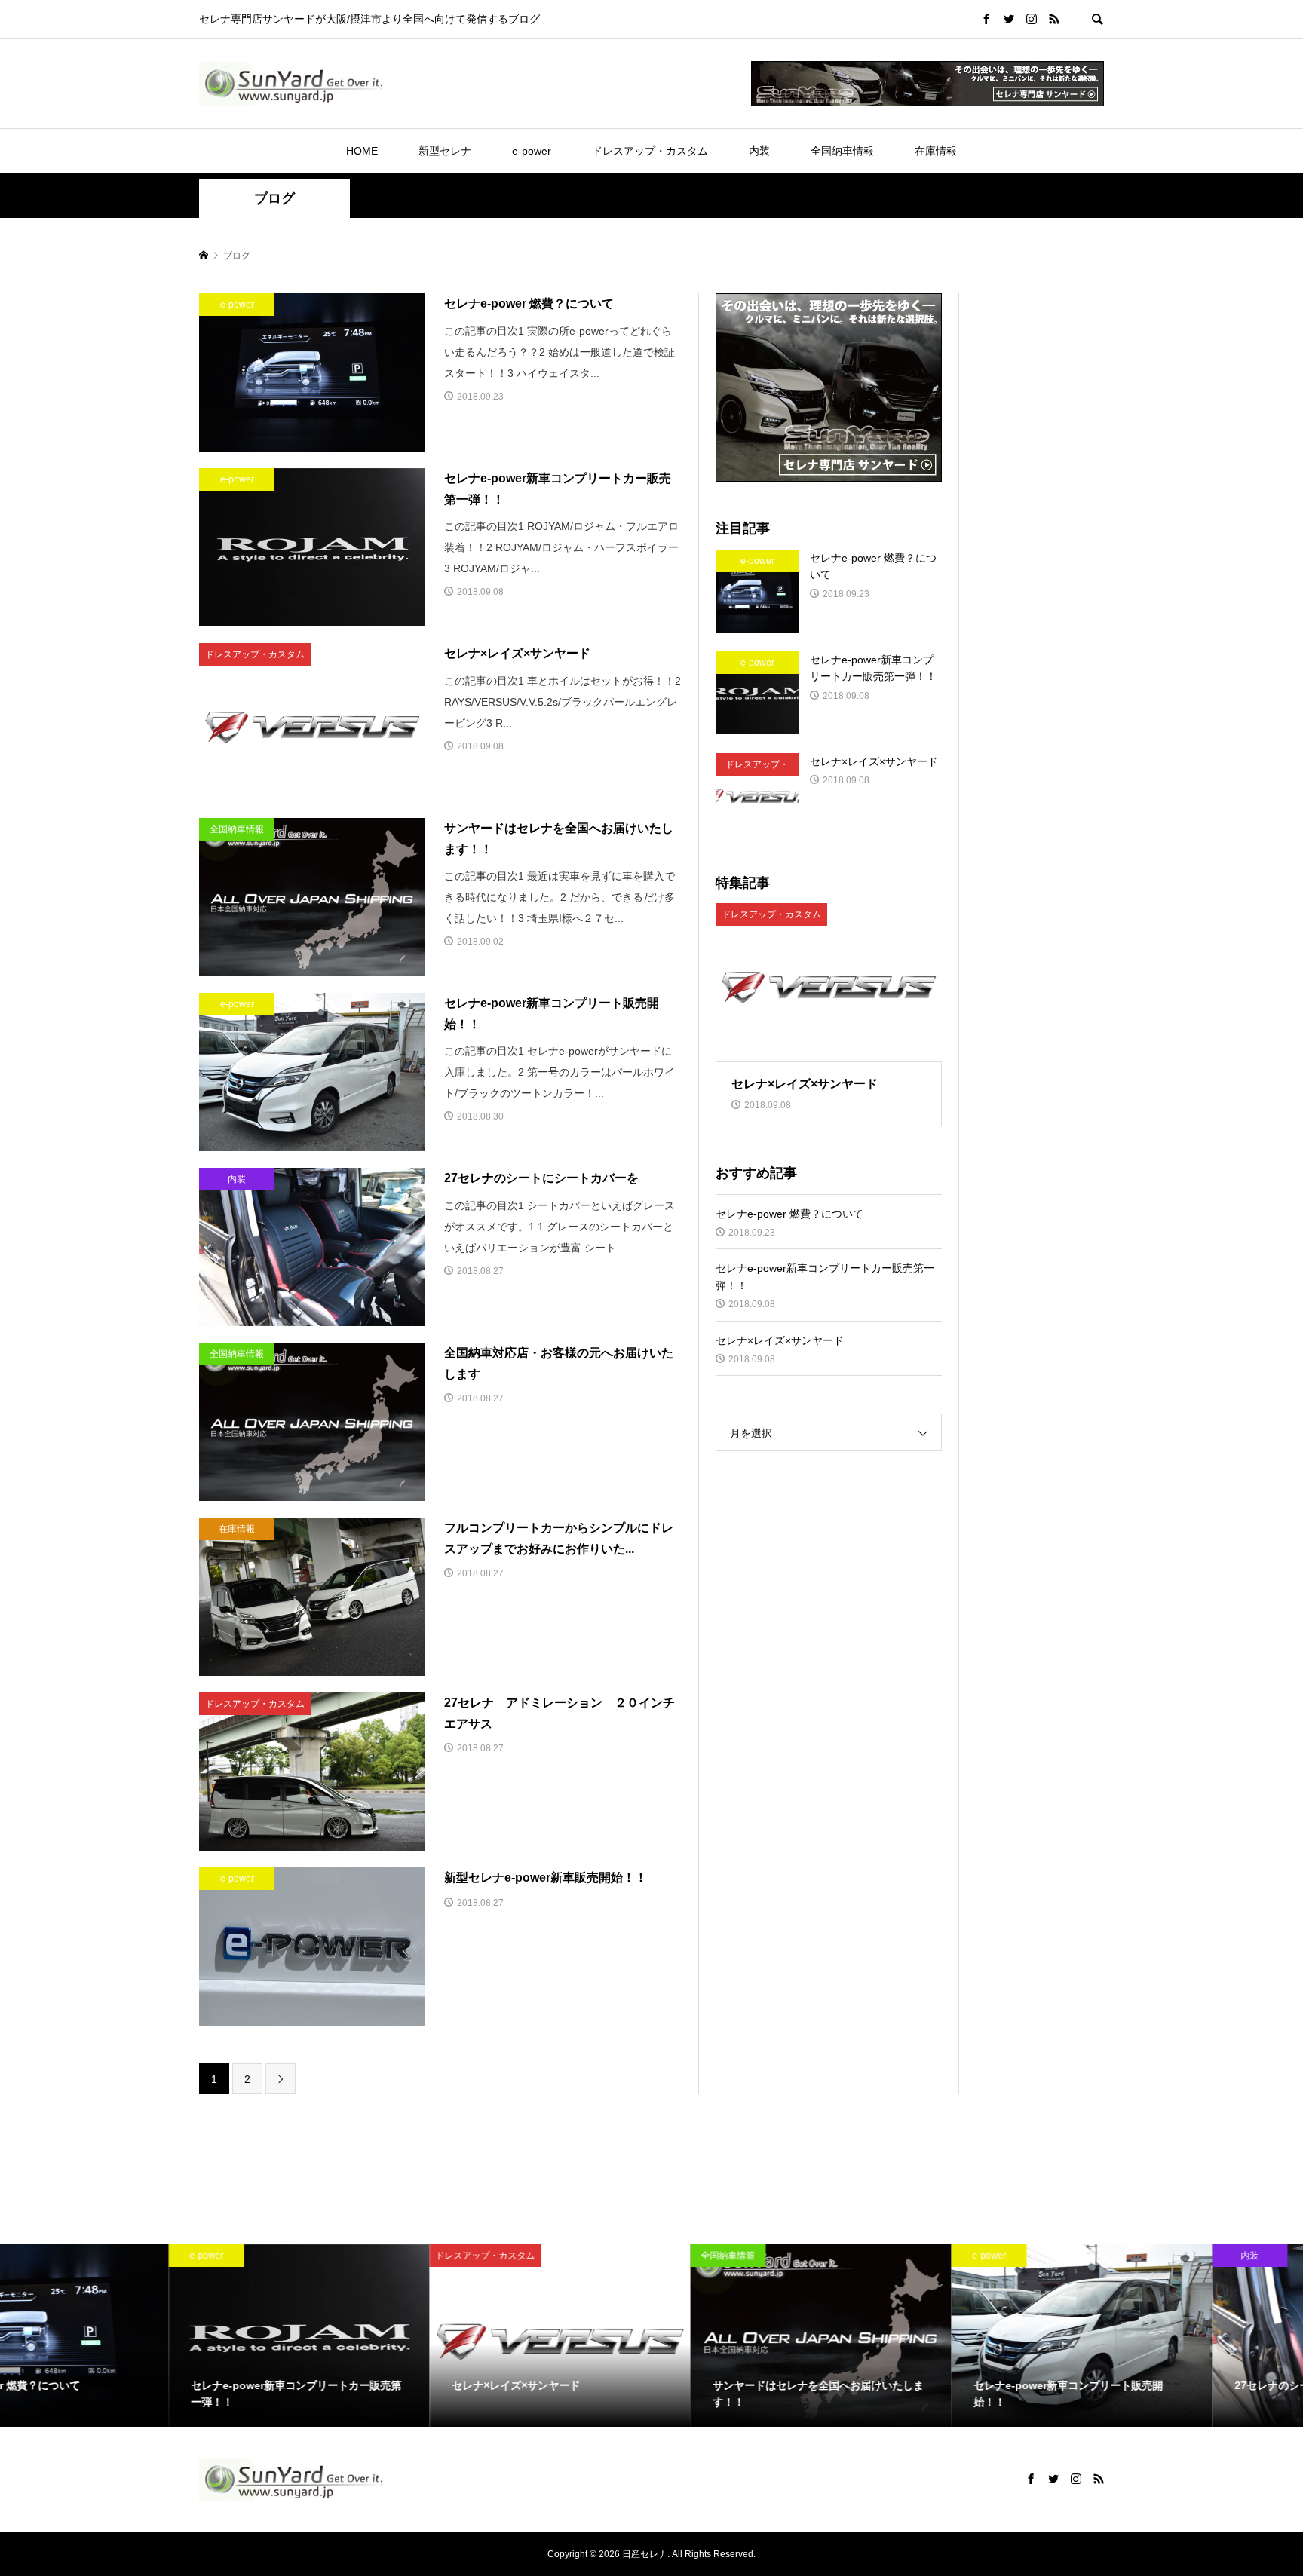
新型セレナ (445, 151)
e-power (532, 151)
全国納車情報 (842, 151)
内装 (759, 151)
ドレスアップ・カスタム (650, 151)
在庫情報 (936, 151)
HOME (362, 151)
